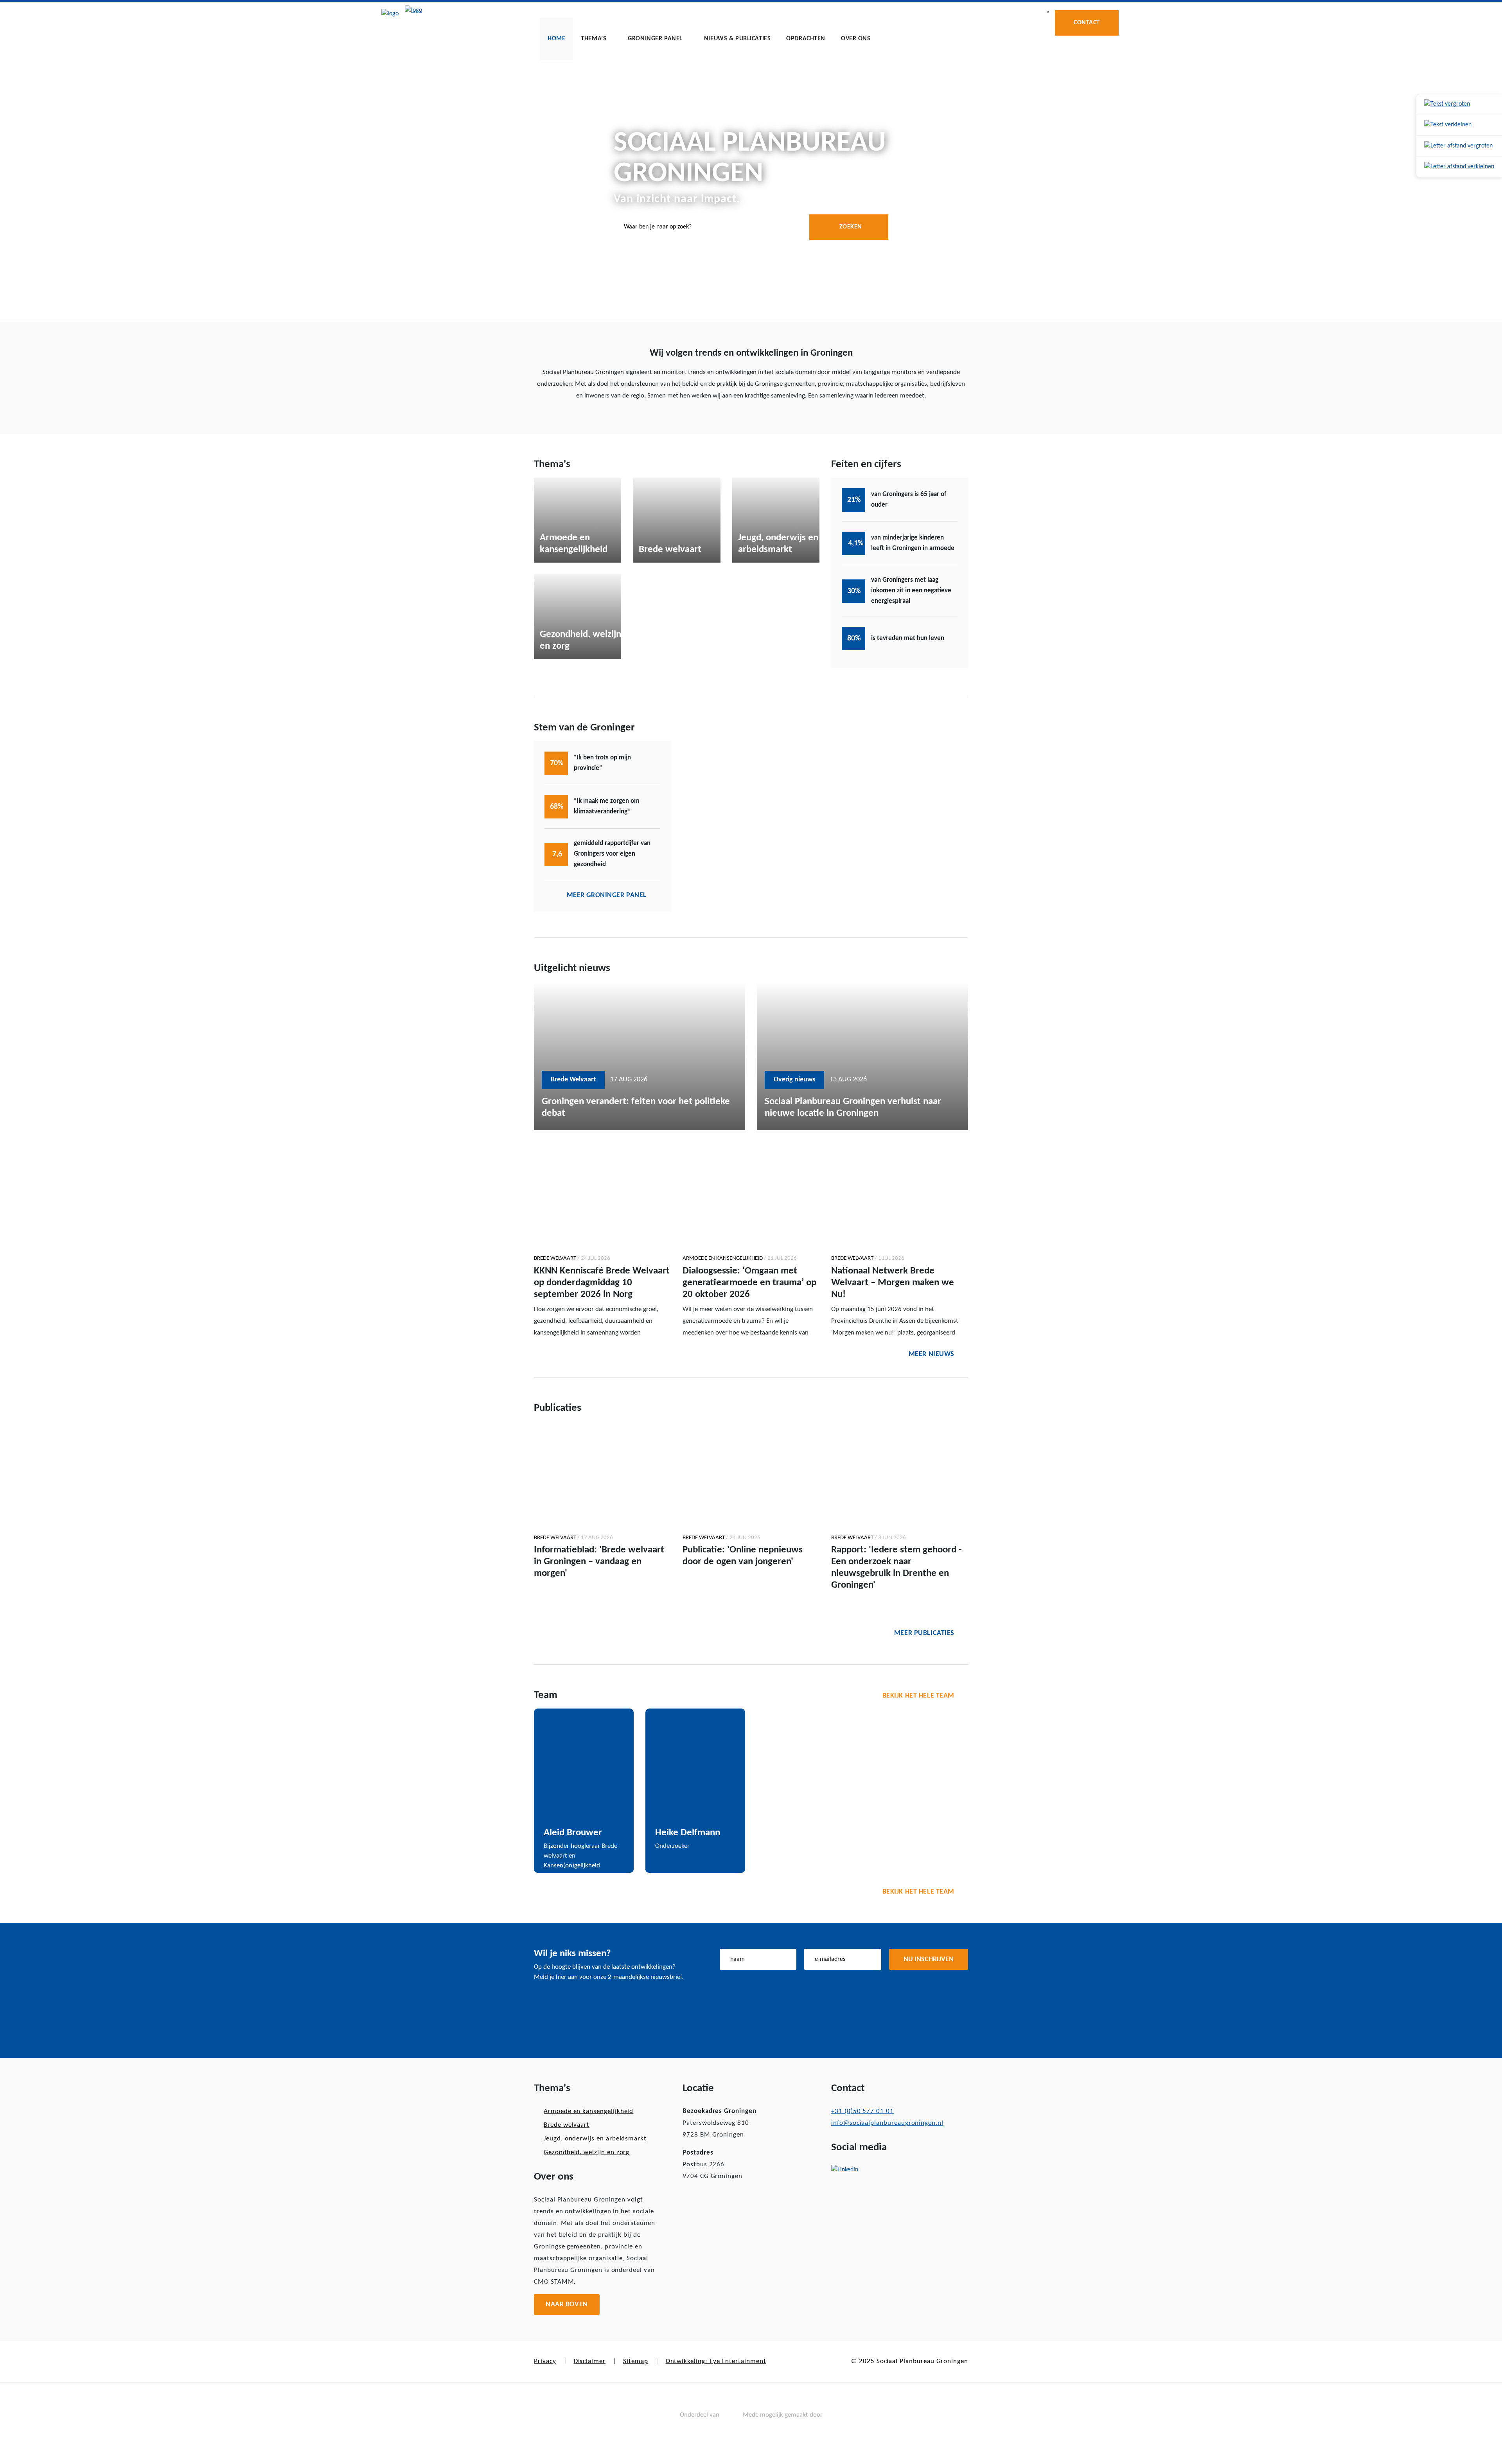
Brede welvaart (567, 2125)
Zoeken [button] (851, 227)
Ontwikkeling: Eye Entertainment (716, 2361)
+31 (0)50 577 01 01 (862, 2111)
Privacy (545, 2361)
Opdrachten (806, 39)
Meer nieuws (932, 1354)
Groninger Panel (655, 39)
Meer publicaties (924, 1633)
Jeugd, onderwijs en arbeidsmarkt (595, 2139)
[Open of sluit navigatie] (1048, 12)
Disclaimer (590, 2361)
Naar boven (567, 2305)
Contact (1087, 23)
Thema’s (594, 39)
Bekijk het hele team (918, 1696)
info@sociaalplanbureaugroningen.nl (887, 2123)
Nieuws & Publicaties (737, 39)
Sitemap (636, 2361)
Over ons (856, 39)
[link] (1459, 105)
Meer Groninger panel (607, 895)
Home (556, 39)
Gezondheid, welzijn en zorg (587, 2152)
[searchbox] (751, 227)
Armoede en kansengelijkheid (588, 2111)
